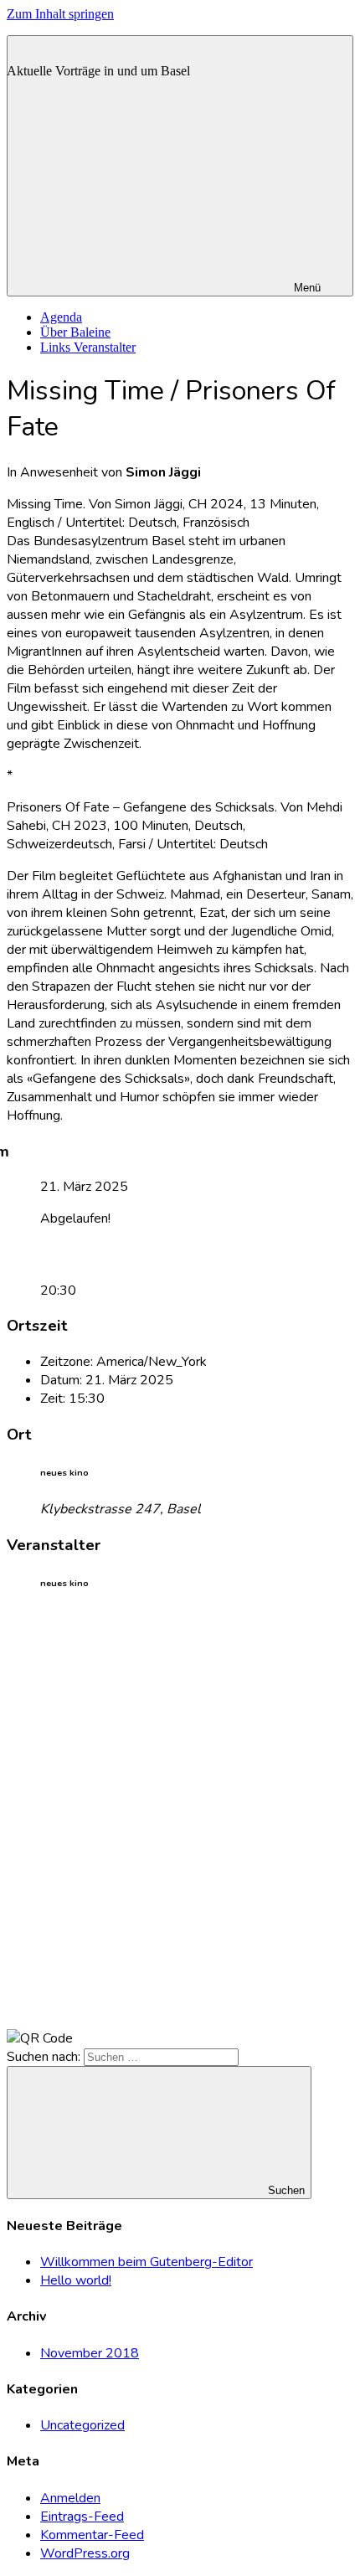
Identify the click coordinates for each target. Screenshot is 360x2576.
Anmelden (70, 2498)
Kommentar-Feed (92, 2535)
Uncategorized (82, 2425)
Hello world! (76, 2280)
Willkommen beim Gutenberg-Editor (147, 2262)
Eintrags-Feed (82, 2517)
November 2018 (90, 2353)
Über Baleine (75, 332)
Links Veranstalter (88, 347)
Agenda (61, 317)
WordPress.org (85, 2553)
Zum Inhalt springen (60, 14)
